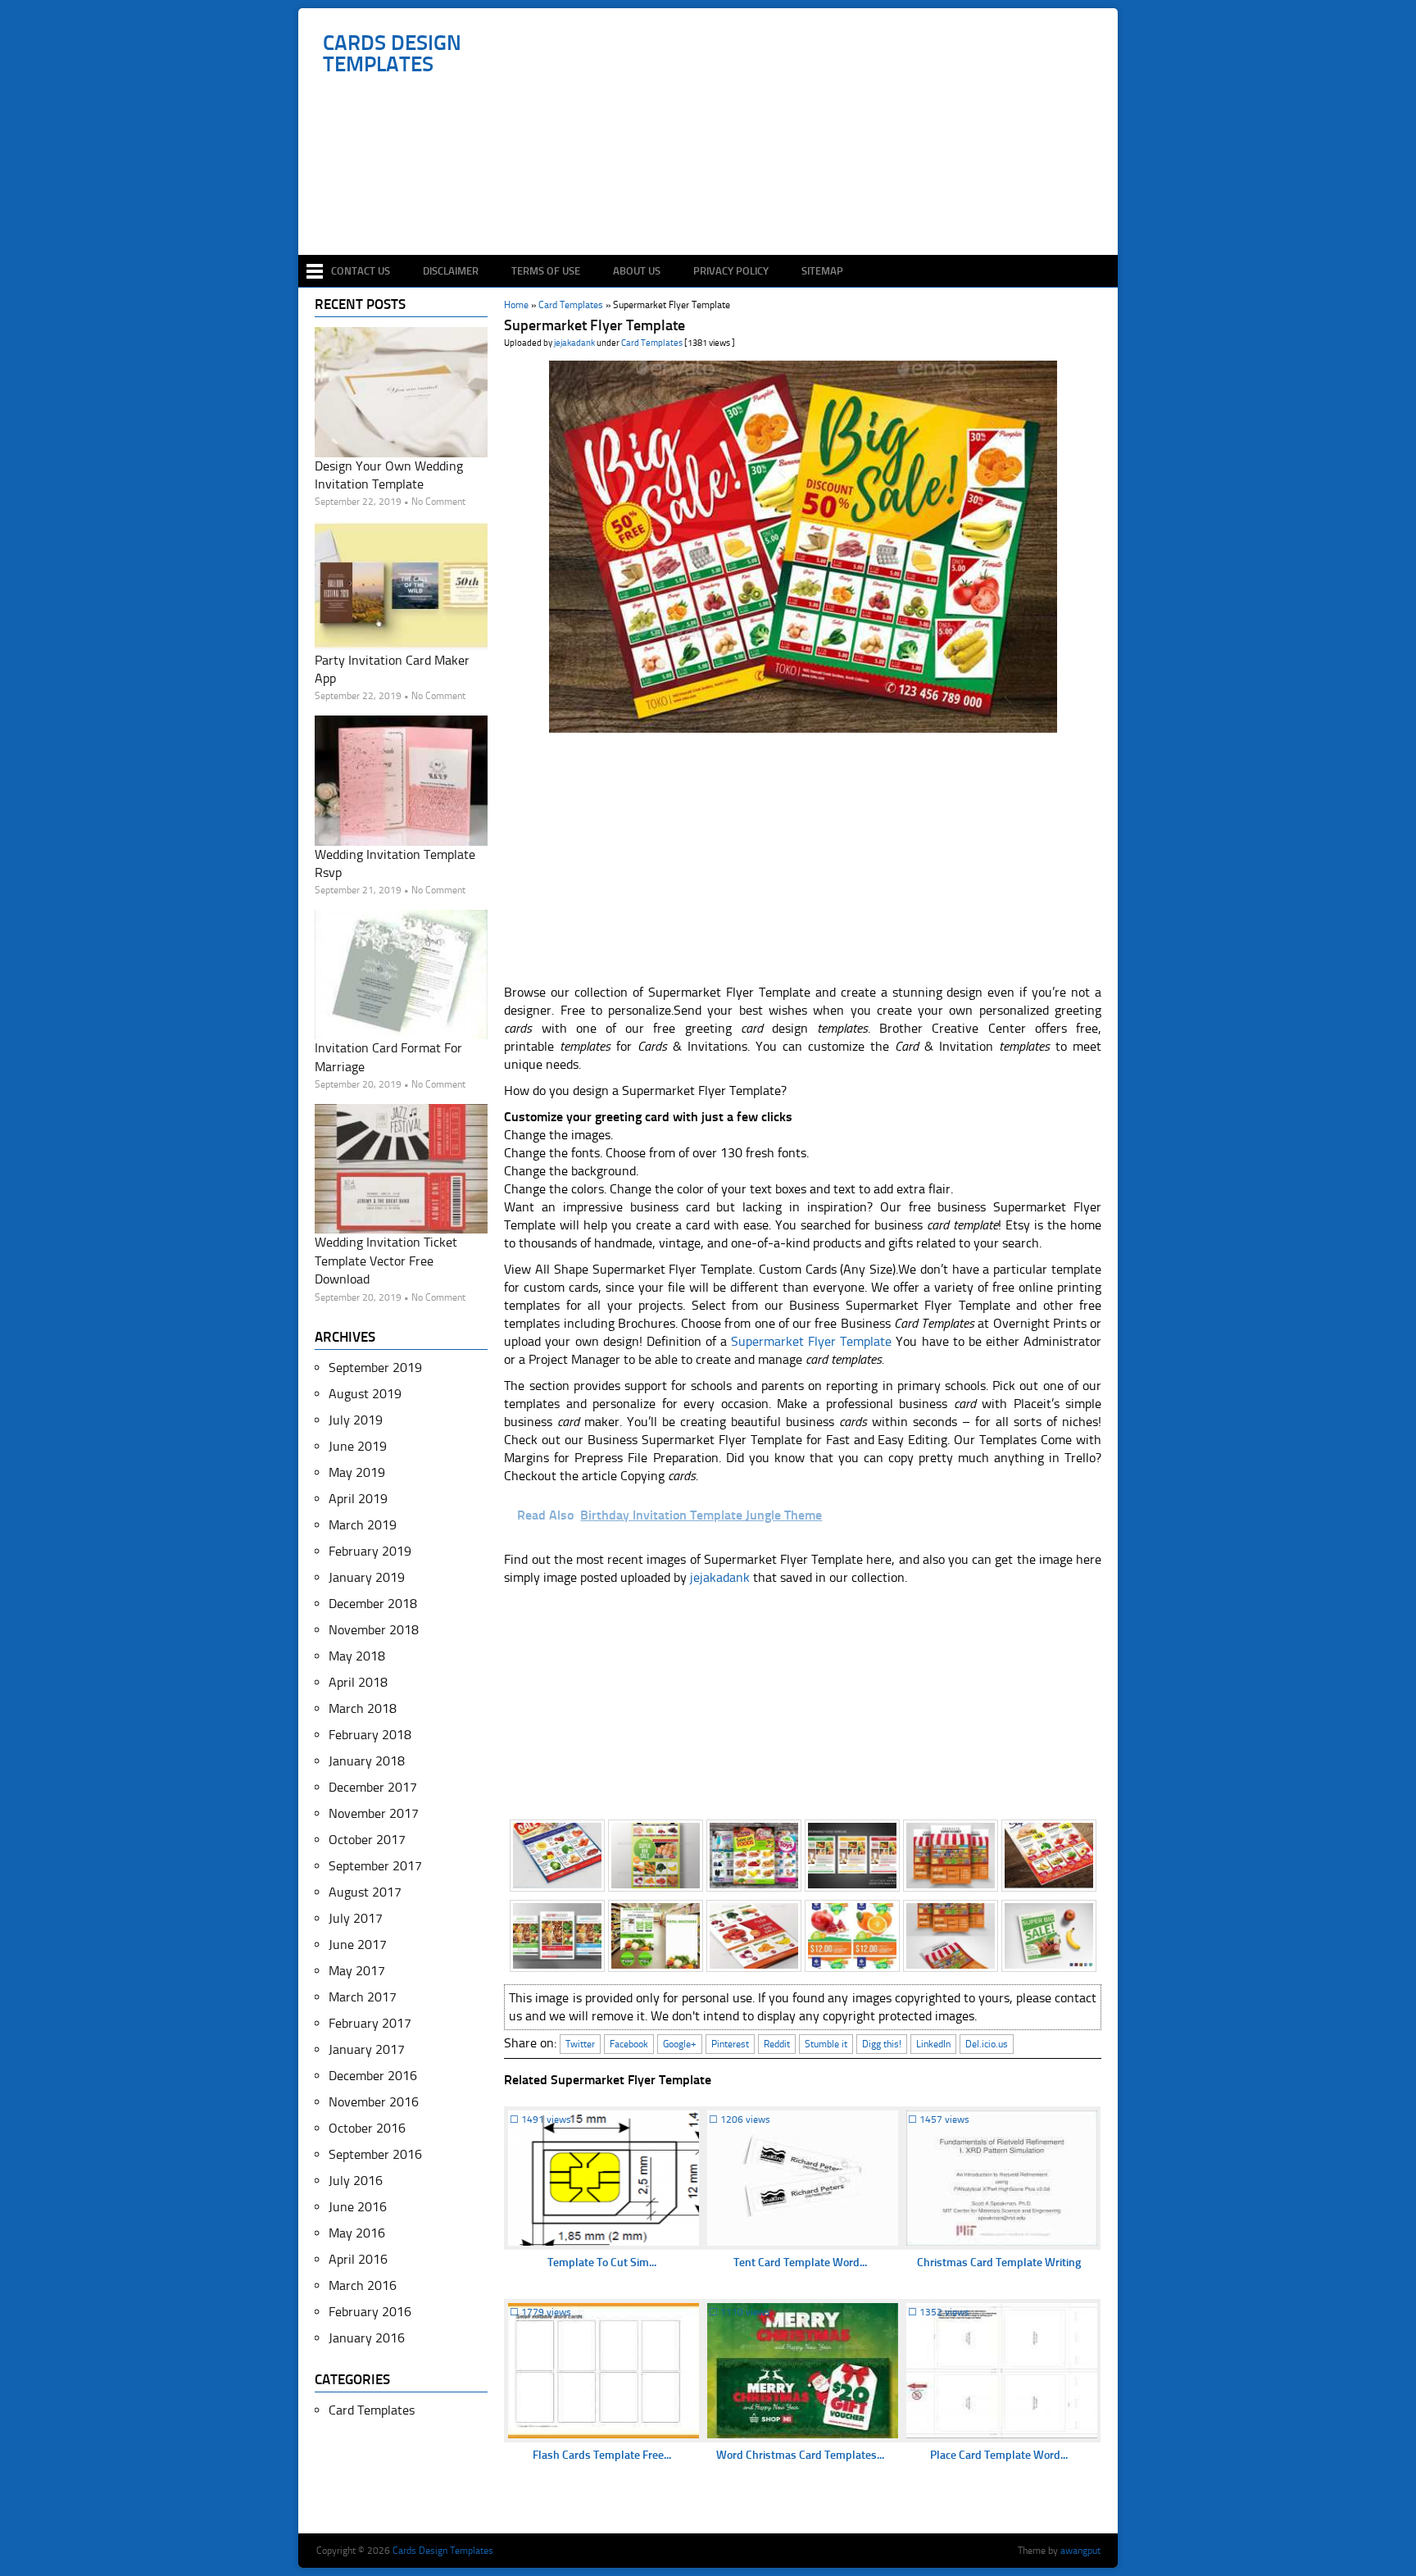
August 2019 (365, 1394)
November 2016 (374, 2102)
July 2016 (356, 2181)
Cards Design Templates (392, 54)
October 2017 (367, 1840)
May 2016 (357, 2233)
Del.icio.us (987, 2044)
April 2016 (358, 2259)
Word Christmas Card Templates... (800, 2455)
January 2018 (367, 1761)
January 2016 (367, 2338)
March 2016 (363, 2285)
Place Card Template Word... (999, 2455)
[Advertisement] (717, 207)
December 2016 (373, 2076)
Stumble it (826, 2044)
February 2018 (370, 1735)
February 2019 (370, 1551)
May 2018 (357, 1656)
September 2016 (375, 2154)
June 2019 (358, 1446)
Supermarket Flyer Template (811, 1341)
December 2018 (373, 1604)
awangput (1080, 2551)
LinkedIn (933, 2044)
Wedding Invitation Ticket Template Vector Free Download (386, 1261)
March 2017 (363, 1997)
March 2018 (363, 1708)
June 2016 (358, 2207)
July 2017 (356, 1918)
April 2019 (358, 1499)
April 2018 (358, 1682)
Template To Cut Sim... (602, 2263)
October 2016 (367, 2128)
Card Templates (652, 343)
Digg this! (882, 2044)
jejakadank (574, 343)
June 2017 (358, 1944)
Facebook (629, 2044)
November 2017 (374, 1813)
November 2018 (374, 1630)
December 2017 (373, 1787)
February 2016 (370, 2312)
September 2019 (375, 1368)
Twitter (580, 2044)
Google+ (680, 2044)
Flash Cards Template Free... (602, 2455)
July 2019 (356, 1420)
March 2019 (363, 1525)
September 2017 (375, 1866)
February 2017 (370, 2023)
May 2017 (357, 1971)
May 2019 (357, 1472)
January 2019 (367, 1577)
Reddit (777, 2044)
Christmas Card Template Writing (999, 2263)
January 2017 (367, 2049)
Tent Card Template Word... (800, 2263)
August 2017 (365, 1892)
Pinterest (730, 2044)
